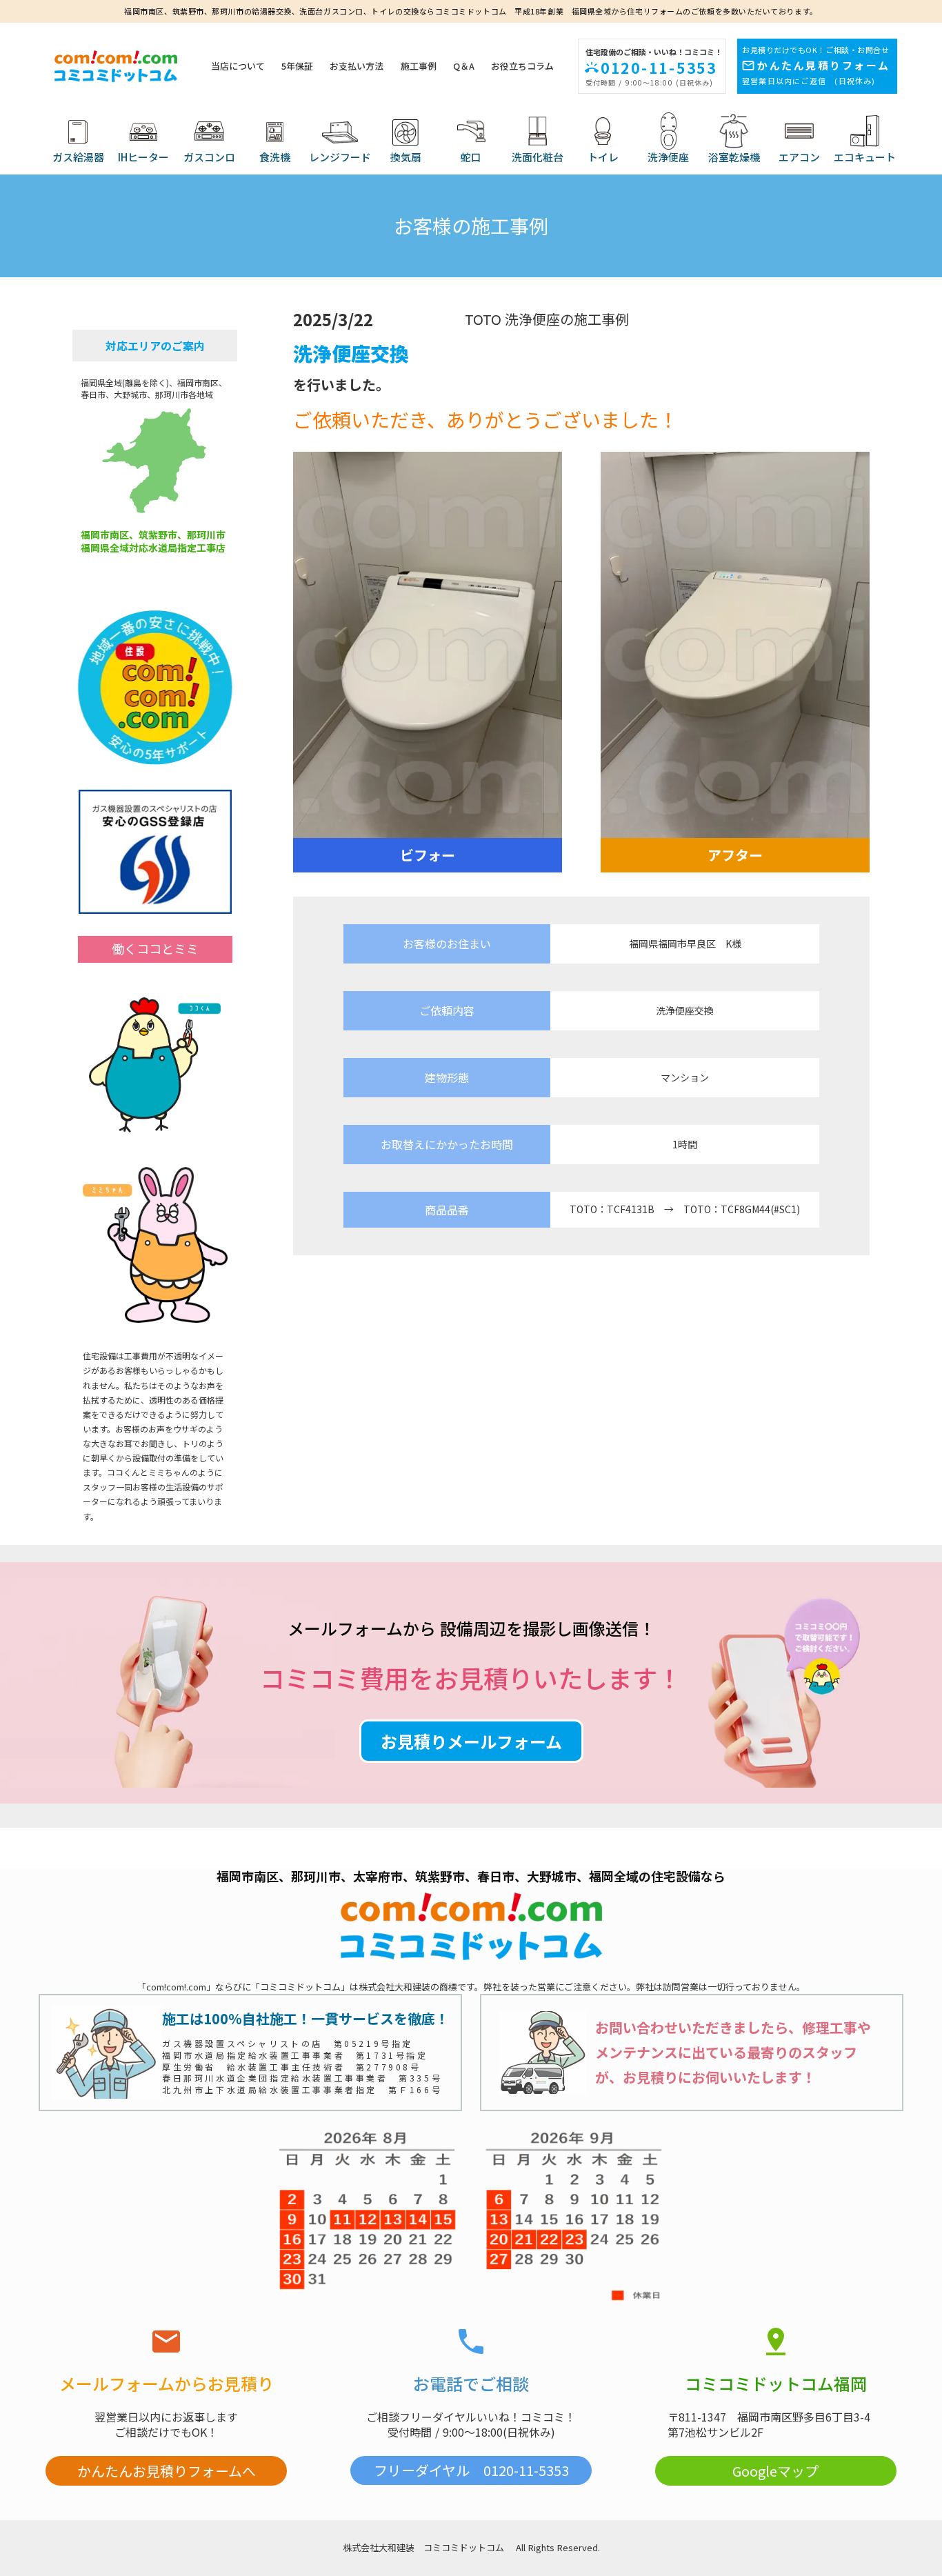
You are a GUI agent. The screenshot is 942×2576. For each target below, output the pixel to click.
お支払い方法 (357, 66)
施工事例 (419, 66)
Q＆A (464, 66)
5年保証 (297, 66)
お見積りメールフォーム (471, 1741)
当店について (238, 66)
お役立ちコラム (522, 66)
